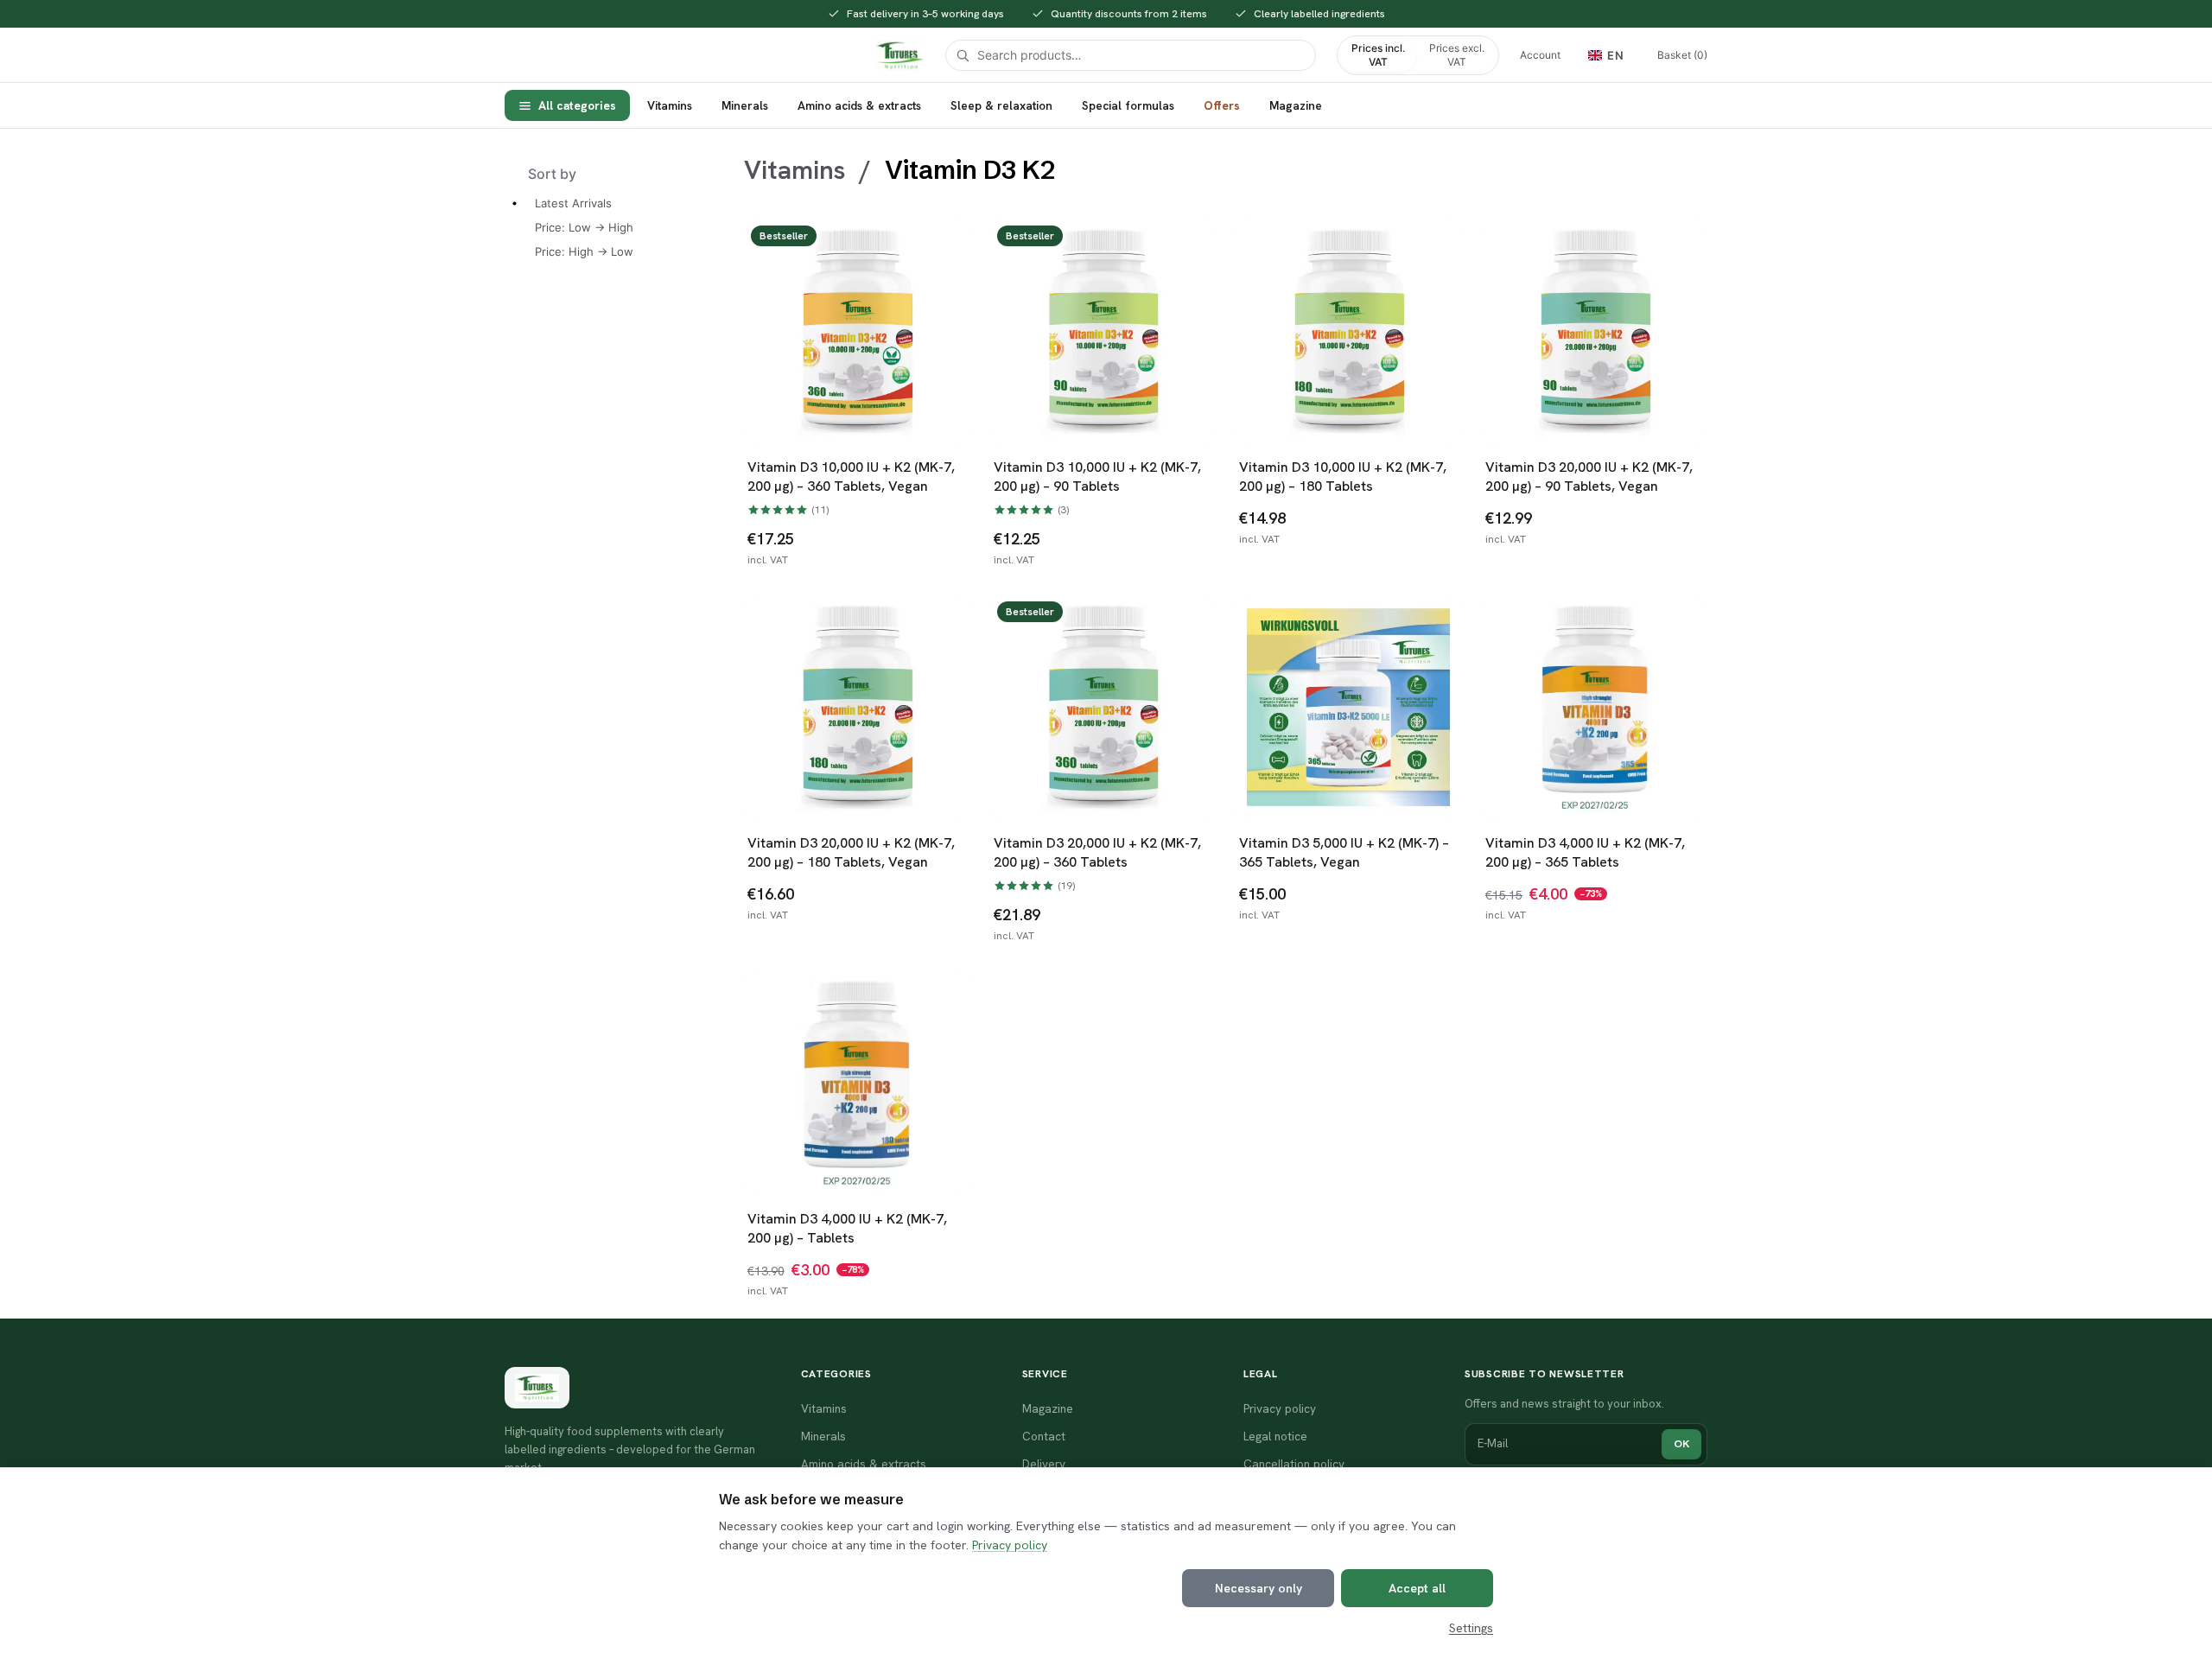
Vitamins (670, 105)
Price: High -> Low (584, 251)
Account (1540, 55)
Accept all (1417, 1588)
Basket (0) (1682, 55)
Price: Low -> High (584, 227)
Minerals (745, 105)
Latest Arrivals (573, 203)
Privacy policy (1010, 1545)
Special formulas (1128, 105)
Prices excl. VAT (1457, 55)
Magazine (1296, 105)
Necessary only (1259, 1588)
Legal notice (1275, 1436)
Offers (1222, 105)
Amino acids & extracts (859, 105)
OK (1681, 1443)
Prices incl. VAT (1378, 55)
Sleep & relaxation (1001, 105)
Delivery (1044, 1464)
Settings (1471, 1628)
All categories (577, 105)
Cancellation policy (1294, 1464)
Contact (1044, 1436)
